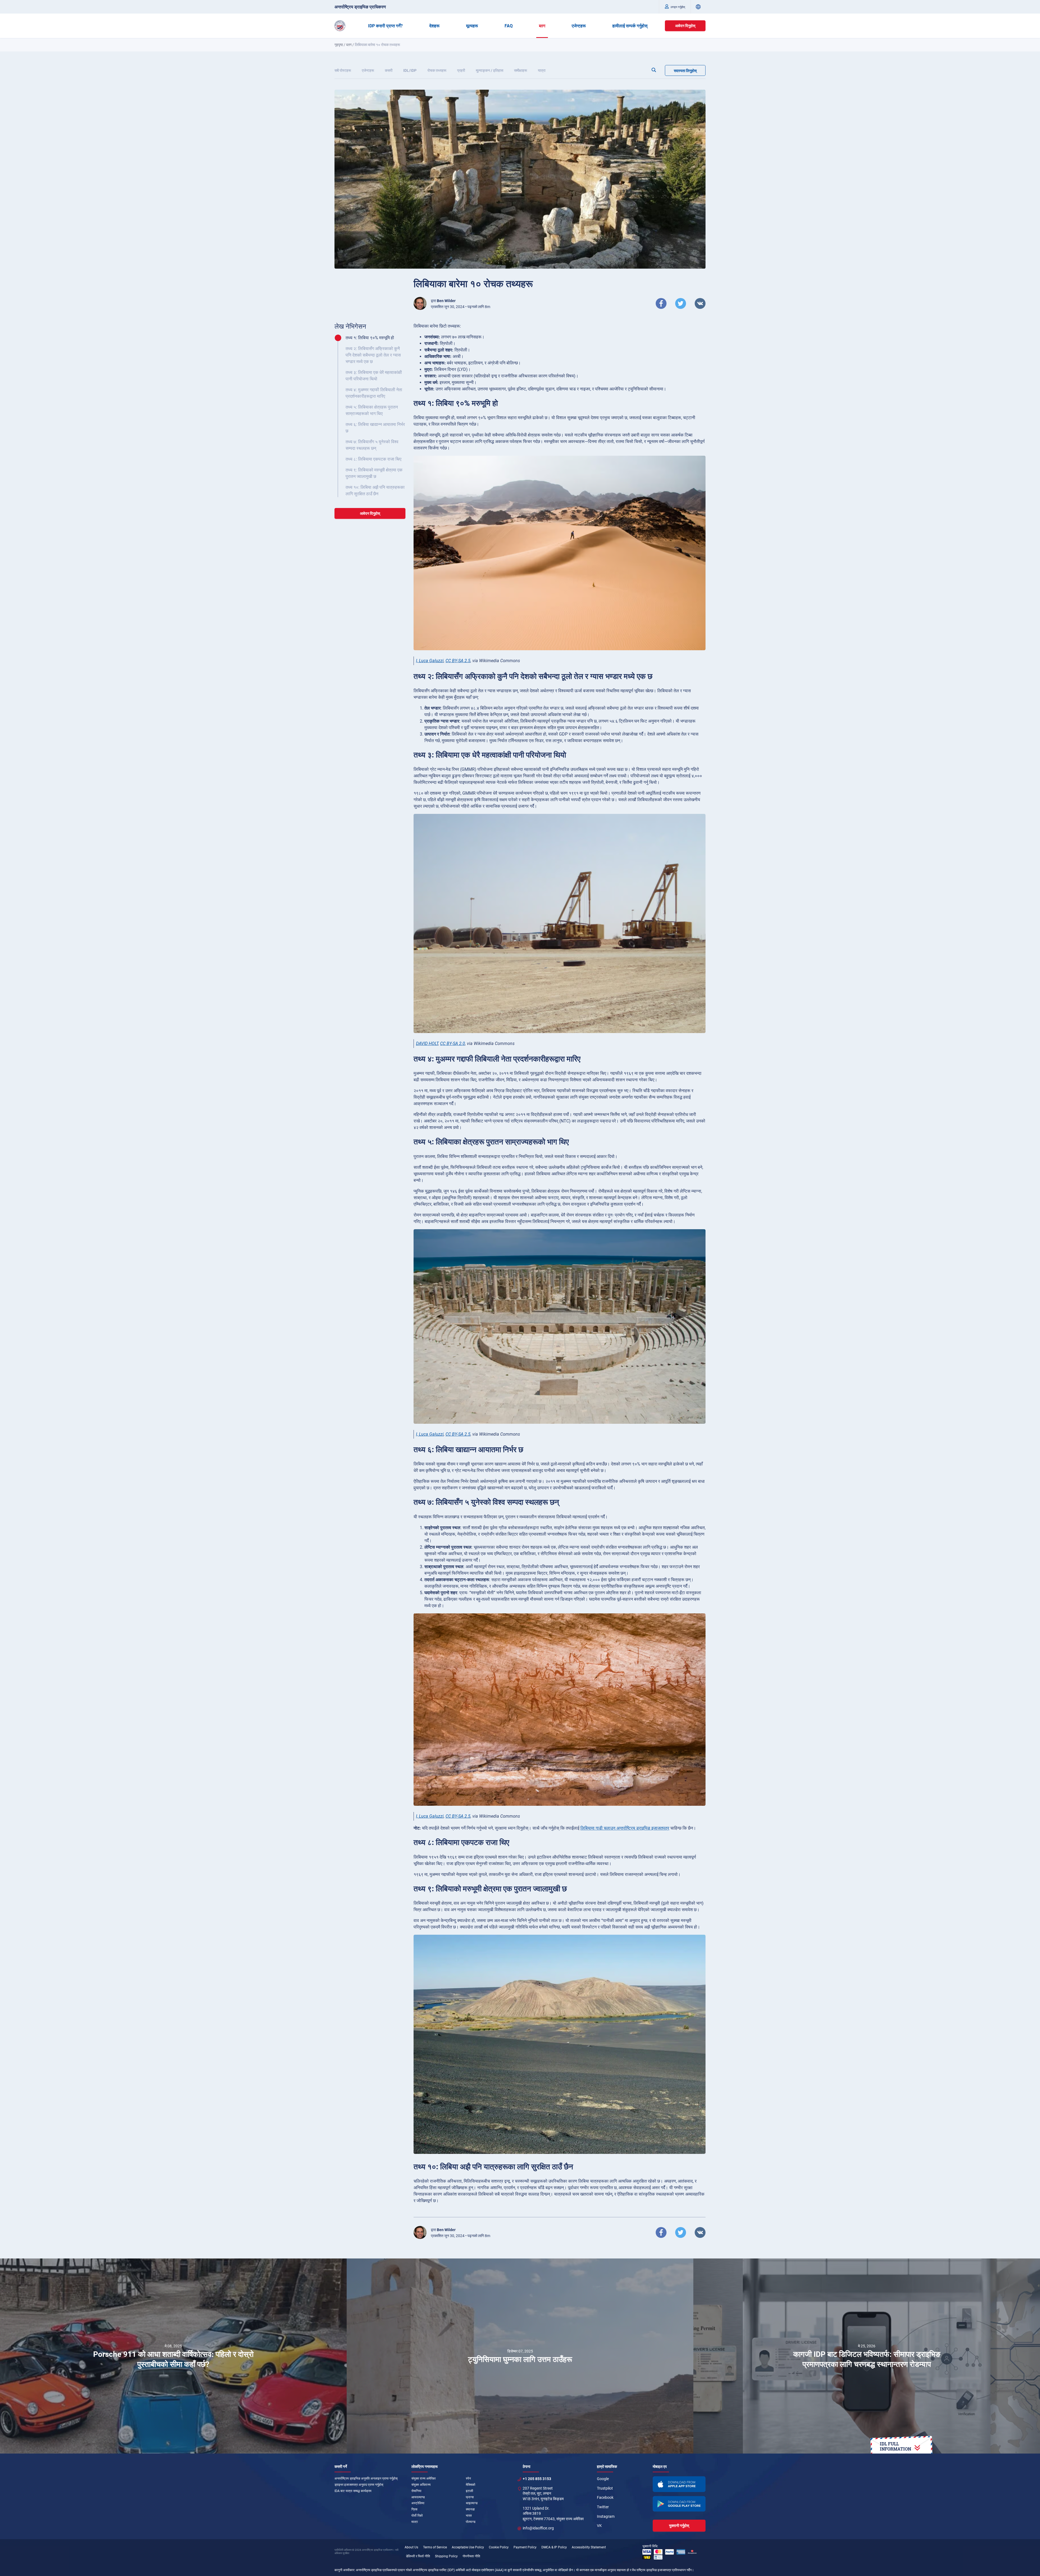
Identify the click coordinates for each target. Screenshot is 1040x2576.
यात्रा (542, 70)
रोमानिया (416, 2491)
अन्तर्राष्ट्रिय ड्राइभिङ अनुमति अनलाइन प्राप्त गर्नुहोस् (366, 2478)
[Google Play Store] (679, 2504)
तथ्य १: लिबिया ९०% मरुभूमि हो (370, 338)
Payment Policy (525, 2547)
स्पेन (468, 2478)
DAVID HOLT (427, 1043)
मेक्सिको (471, 2485)
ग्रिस (414, 2509)
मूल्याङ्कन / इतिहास (490, 70)
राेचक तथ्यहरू (437, 70)
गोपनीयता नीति (471, 2556)
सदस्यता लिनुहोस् (685, 71)
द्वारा (443, 301)
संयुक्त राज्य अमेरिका (424, 2478)
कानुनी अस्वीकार (344, 2570)
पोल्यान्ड (471, 2522)
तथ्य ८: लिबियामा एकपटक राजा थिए (373, 459)
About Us (411, 2547)
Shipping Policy (446, 2556)
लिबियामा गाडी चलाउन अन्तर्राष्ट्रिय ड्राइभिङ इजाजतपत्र (625, 1828)
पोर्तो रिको (417, 2516)
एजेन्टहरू (579, 26)
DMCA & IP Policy (554, 2547)
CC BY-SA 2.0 (453, 1043)
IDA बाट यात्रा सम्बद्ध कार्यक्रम (353, 2491)
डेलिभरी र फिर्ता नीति (418, 2556)
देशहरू (434, 26)
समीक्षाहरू (521, 70)
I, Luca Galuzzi (430, 661)
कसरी (389, 70)
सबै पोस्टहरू (343, 70)
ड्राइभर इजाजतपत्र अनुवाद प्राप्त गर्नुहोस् (359, 2485)
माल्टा (415, 2522)
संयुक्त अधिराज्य (421, 2485)
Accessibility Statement (589, 2547)
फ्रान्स (470, 2497)
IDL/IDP (410, 70)
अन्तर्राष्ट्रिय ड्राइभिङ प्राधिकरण (360, 7)
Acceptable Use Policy (468, 2547)
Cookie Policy (499, 2547)
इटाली (469, 2491)
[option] (173, 2356)
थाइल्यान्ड (472, 2503)
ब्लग (542, 26)
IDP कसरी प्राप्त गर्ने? (385, 26)
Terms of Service (435, 2547)
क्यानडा (470, 2509)
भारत (469, 2516)
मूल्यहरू (472, 26)
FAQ (509, 26)
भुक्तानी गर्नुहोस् (679, 2526)
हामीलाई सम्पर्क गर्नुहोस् (630, 26)
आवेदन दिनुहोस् (685, 26)
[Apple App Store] (679, 2484)
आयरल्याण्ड (418, 2497)
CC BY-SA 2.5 (458, 661)
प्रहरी (461, 70)
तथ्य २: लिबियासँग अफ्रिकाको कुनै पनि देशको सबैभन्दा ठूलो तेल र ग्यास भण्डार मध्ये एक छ (373, 355)
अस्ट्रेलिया (418, 2503)
